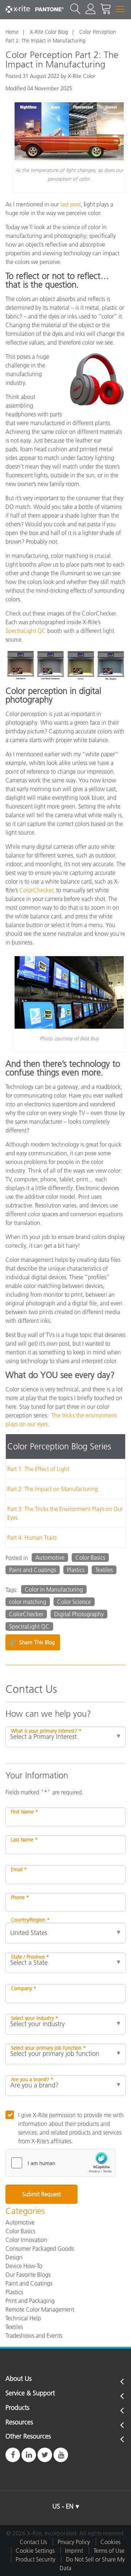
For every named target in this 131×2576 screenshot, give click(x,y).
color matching (28, 1602)
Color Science (74, 1602)
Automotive (50, 1557)
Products (17, 2408)
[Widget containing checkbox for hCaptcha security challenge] (60, 2163)
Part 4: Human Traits (32, 1538)
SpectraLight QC (26, 631)
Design (14, 2257)
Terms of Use (109, 2551)
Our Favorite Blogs (28, 2275)
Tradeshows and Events (34, 2336)
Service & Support (30, 2394)
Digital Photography (79, 1614)
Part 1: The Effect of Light (38, 1469)
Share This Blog (32, 1642)
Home (12, 32)
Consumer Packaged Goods (40, 2248)
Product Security (35, 2559)
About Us (19, 2379)
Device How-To (24, 2266)
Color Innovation (26, 2240)
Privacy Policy (74, 2542)
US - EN (63, 2506)
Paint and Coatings (33, 1570)
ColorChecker (36, 890)
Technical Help (23, 2318)
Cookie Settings (35, 2551)
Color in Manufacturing (54, 1589)
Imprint (74, 2551)
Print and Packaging (30, 2301)
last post (71, 204)
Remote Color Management (40, 2309)
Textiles (104, 1570)
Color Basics (90, 1557)
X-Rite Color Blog (49, 32)
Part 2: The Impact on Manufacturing (53, 1489)
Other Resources (28, 2437)
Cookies (110, 2542)
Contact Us (33, 2542)
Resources (19, 2423)
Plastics (76, 1570)
